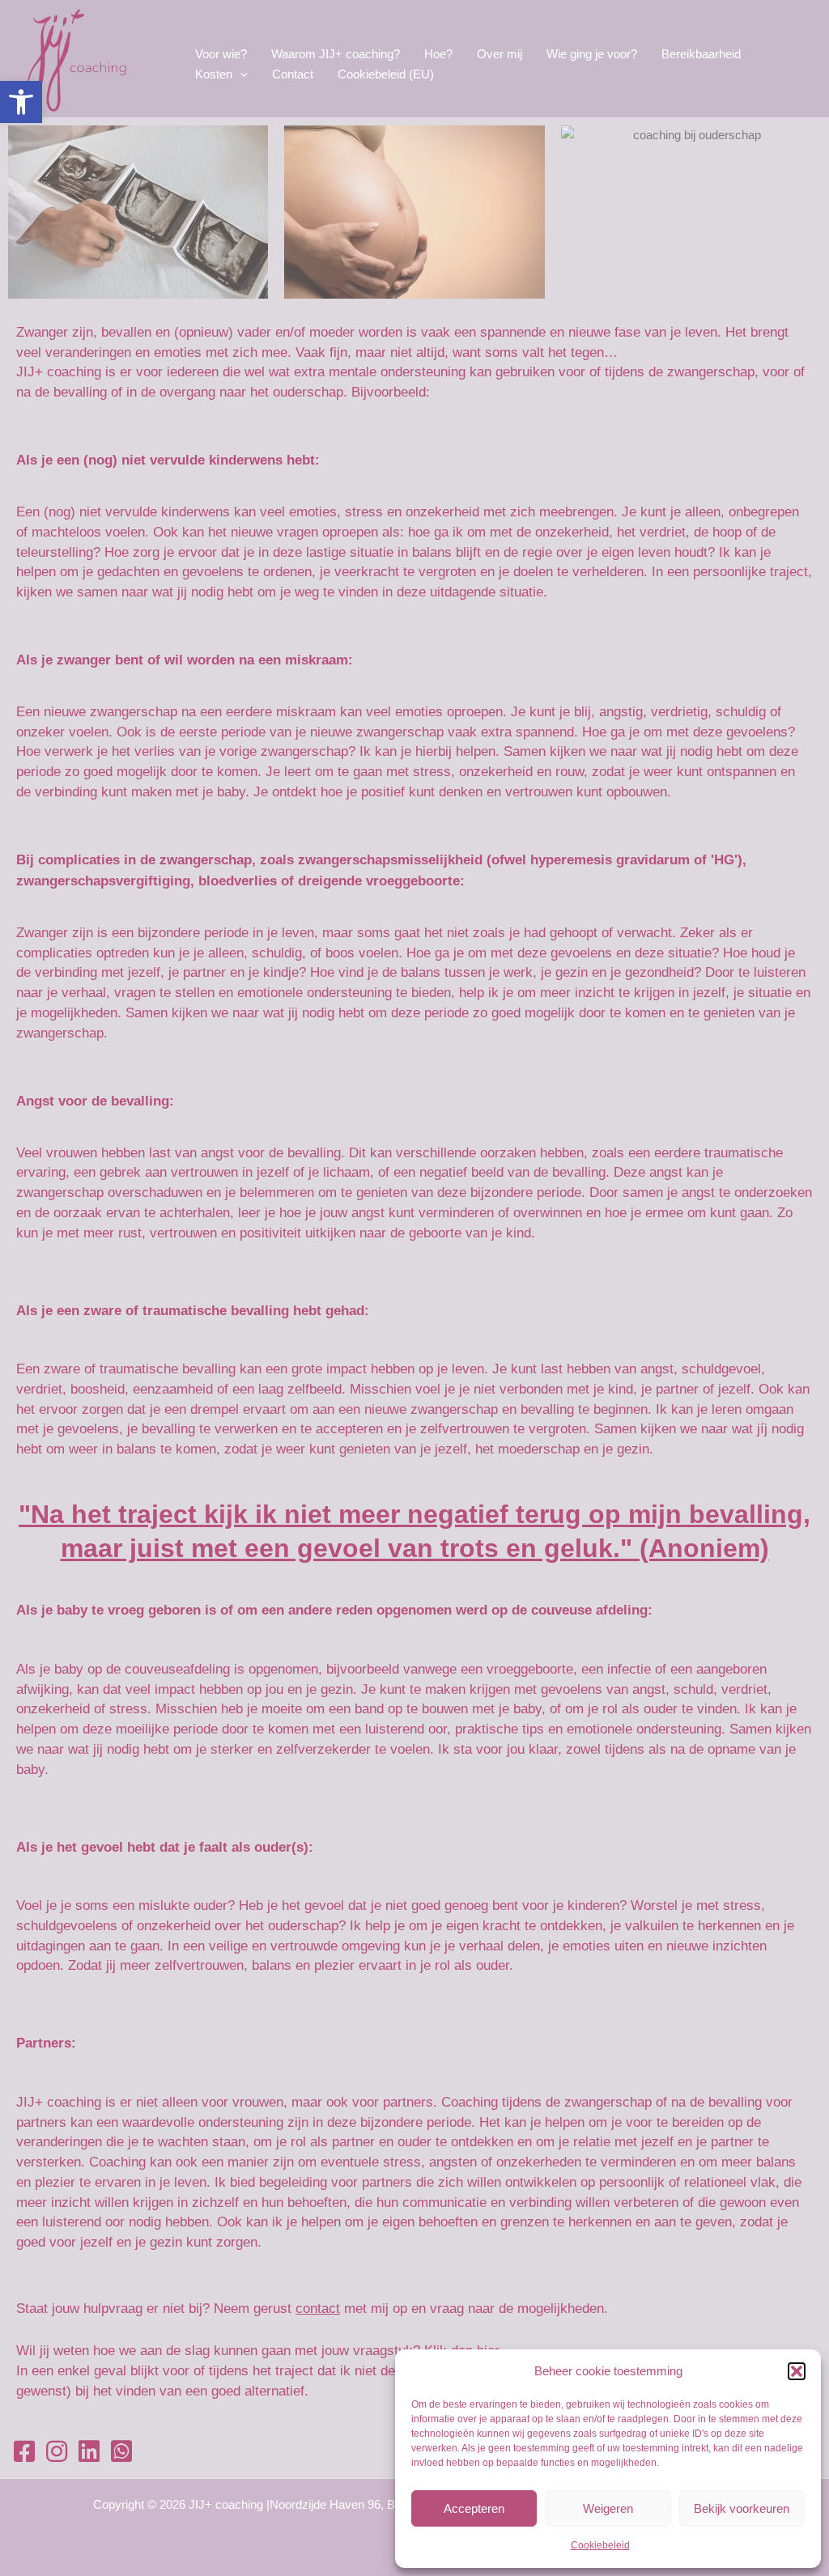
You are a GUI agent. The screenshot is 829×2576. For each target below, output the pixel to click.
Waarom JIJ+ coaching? (336, 54)
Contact (293, 74)
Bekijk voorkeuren (742, 2508)
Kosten (214, 74)
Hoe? (438, 54)
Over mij (500, 54)
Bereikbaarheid (701, 54)
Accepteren (474, 2508)
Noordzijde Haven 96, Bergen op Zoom (372, 2504)
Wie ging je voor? (592, 54)
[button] (21, 102)
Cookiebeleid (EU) (386, 74)
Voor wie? (221, 54)
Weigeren (608, 2508)
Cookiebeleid (600, 2545)
